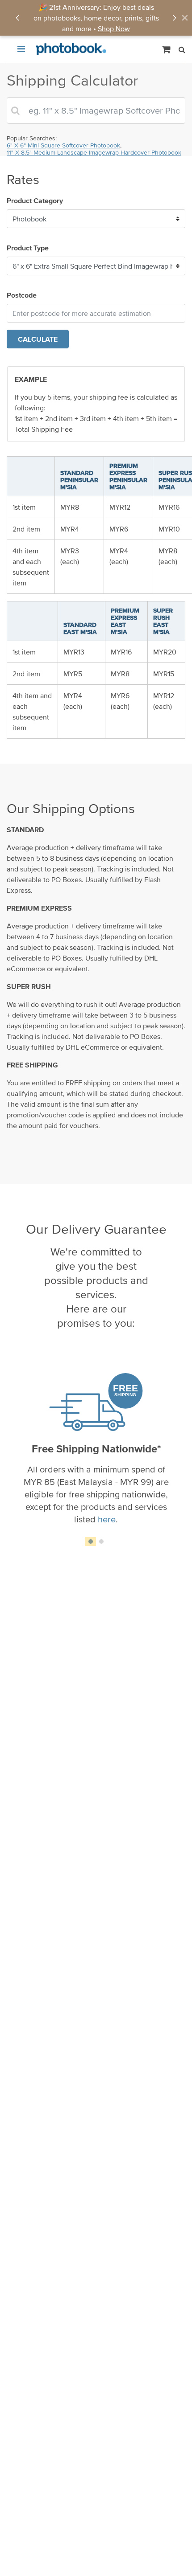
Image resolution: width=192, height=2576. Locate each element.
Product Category (35, 200)
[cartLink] (167, 49)
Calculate (38, 339)
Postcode (22, 295)
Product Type (28, 248)
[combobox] (96, 110)
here (107, 1519)
